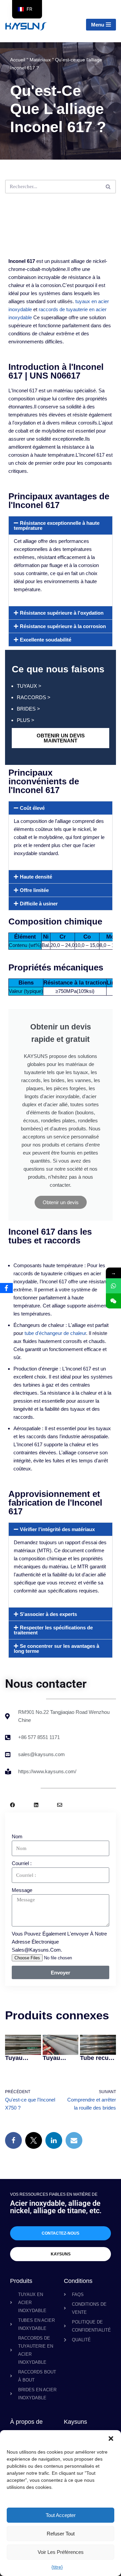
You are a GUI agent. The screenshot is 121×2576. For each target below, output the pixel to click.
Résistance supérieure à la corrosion (63, 626)
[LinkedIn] (54, 2140)
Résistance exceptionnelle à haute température (57, 525)
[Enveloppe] (60, 1805)
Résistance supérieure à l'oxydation (62, 613)
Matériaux (40, 60)
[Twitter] (34, 2140)
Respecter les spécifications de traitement (53, 1630)
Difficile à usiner (39, 904)
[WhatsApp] (113, 1286)
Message (22, 1890)
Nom (17, 1836)
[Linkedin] (36, 1805)
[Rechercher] (108, 187)
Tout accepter (61, 2515)
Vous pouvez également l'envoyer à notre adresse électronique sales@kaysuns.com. (59, 1942)
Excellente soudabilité (46, 640)
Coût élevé (32, 808)
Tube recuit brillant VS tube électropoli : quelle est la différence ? (97, 2058)
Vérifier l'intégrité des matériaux (57, 1529)
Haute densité (36, 877)
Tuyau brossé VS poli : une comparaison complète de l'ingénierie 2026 (60, 2058)
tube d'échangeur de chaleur (55, 1333)
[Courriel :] (74, 2140)
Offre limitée (34, 890)
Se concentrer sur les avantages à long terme (56, 1648)
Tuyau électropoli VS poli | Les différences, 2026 (22, 2058)
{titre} (57, 2567)
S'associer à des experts (48, 1614)
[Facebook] (13, 1805)
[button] (111, 2439)
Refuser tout (61, 2534)
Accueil (18, 60)
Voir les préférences (61, 2552)
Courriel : (22, 1863)
